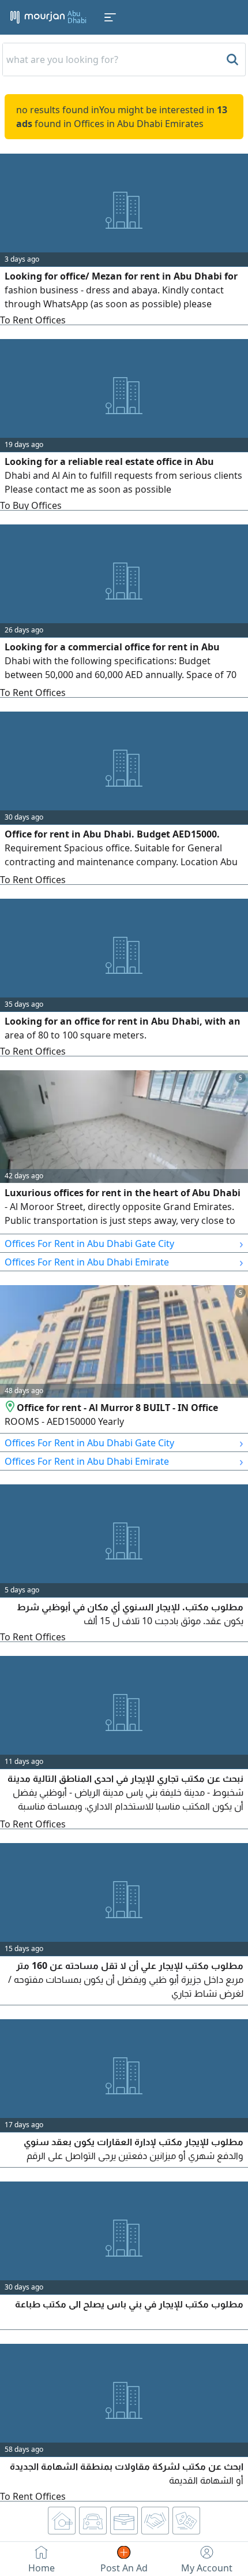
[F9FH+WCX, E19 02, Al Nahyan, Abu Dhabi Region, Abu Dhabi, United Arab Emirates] (11, 1408)
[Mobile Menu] (110, 17)
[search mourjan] (231, 59)
